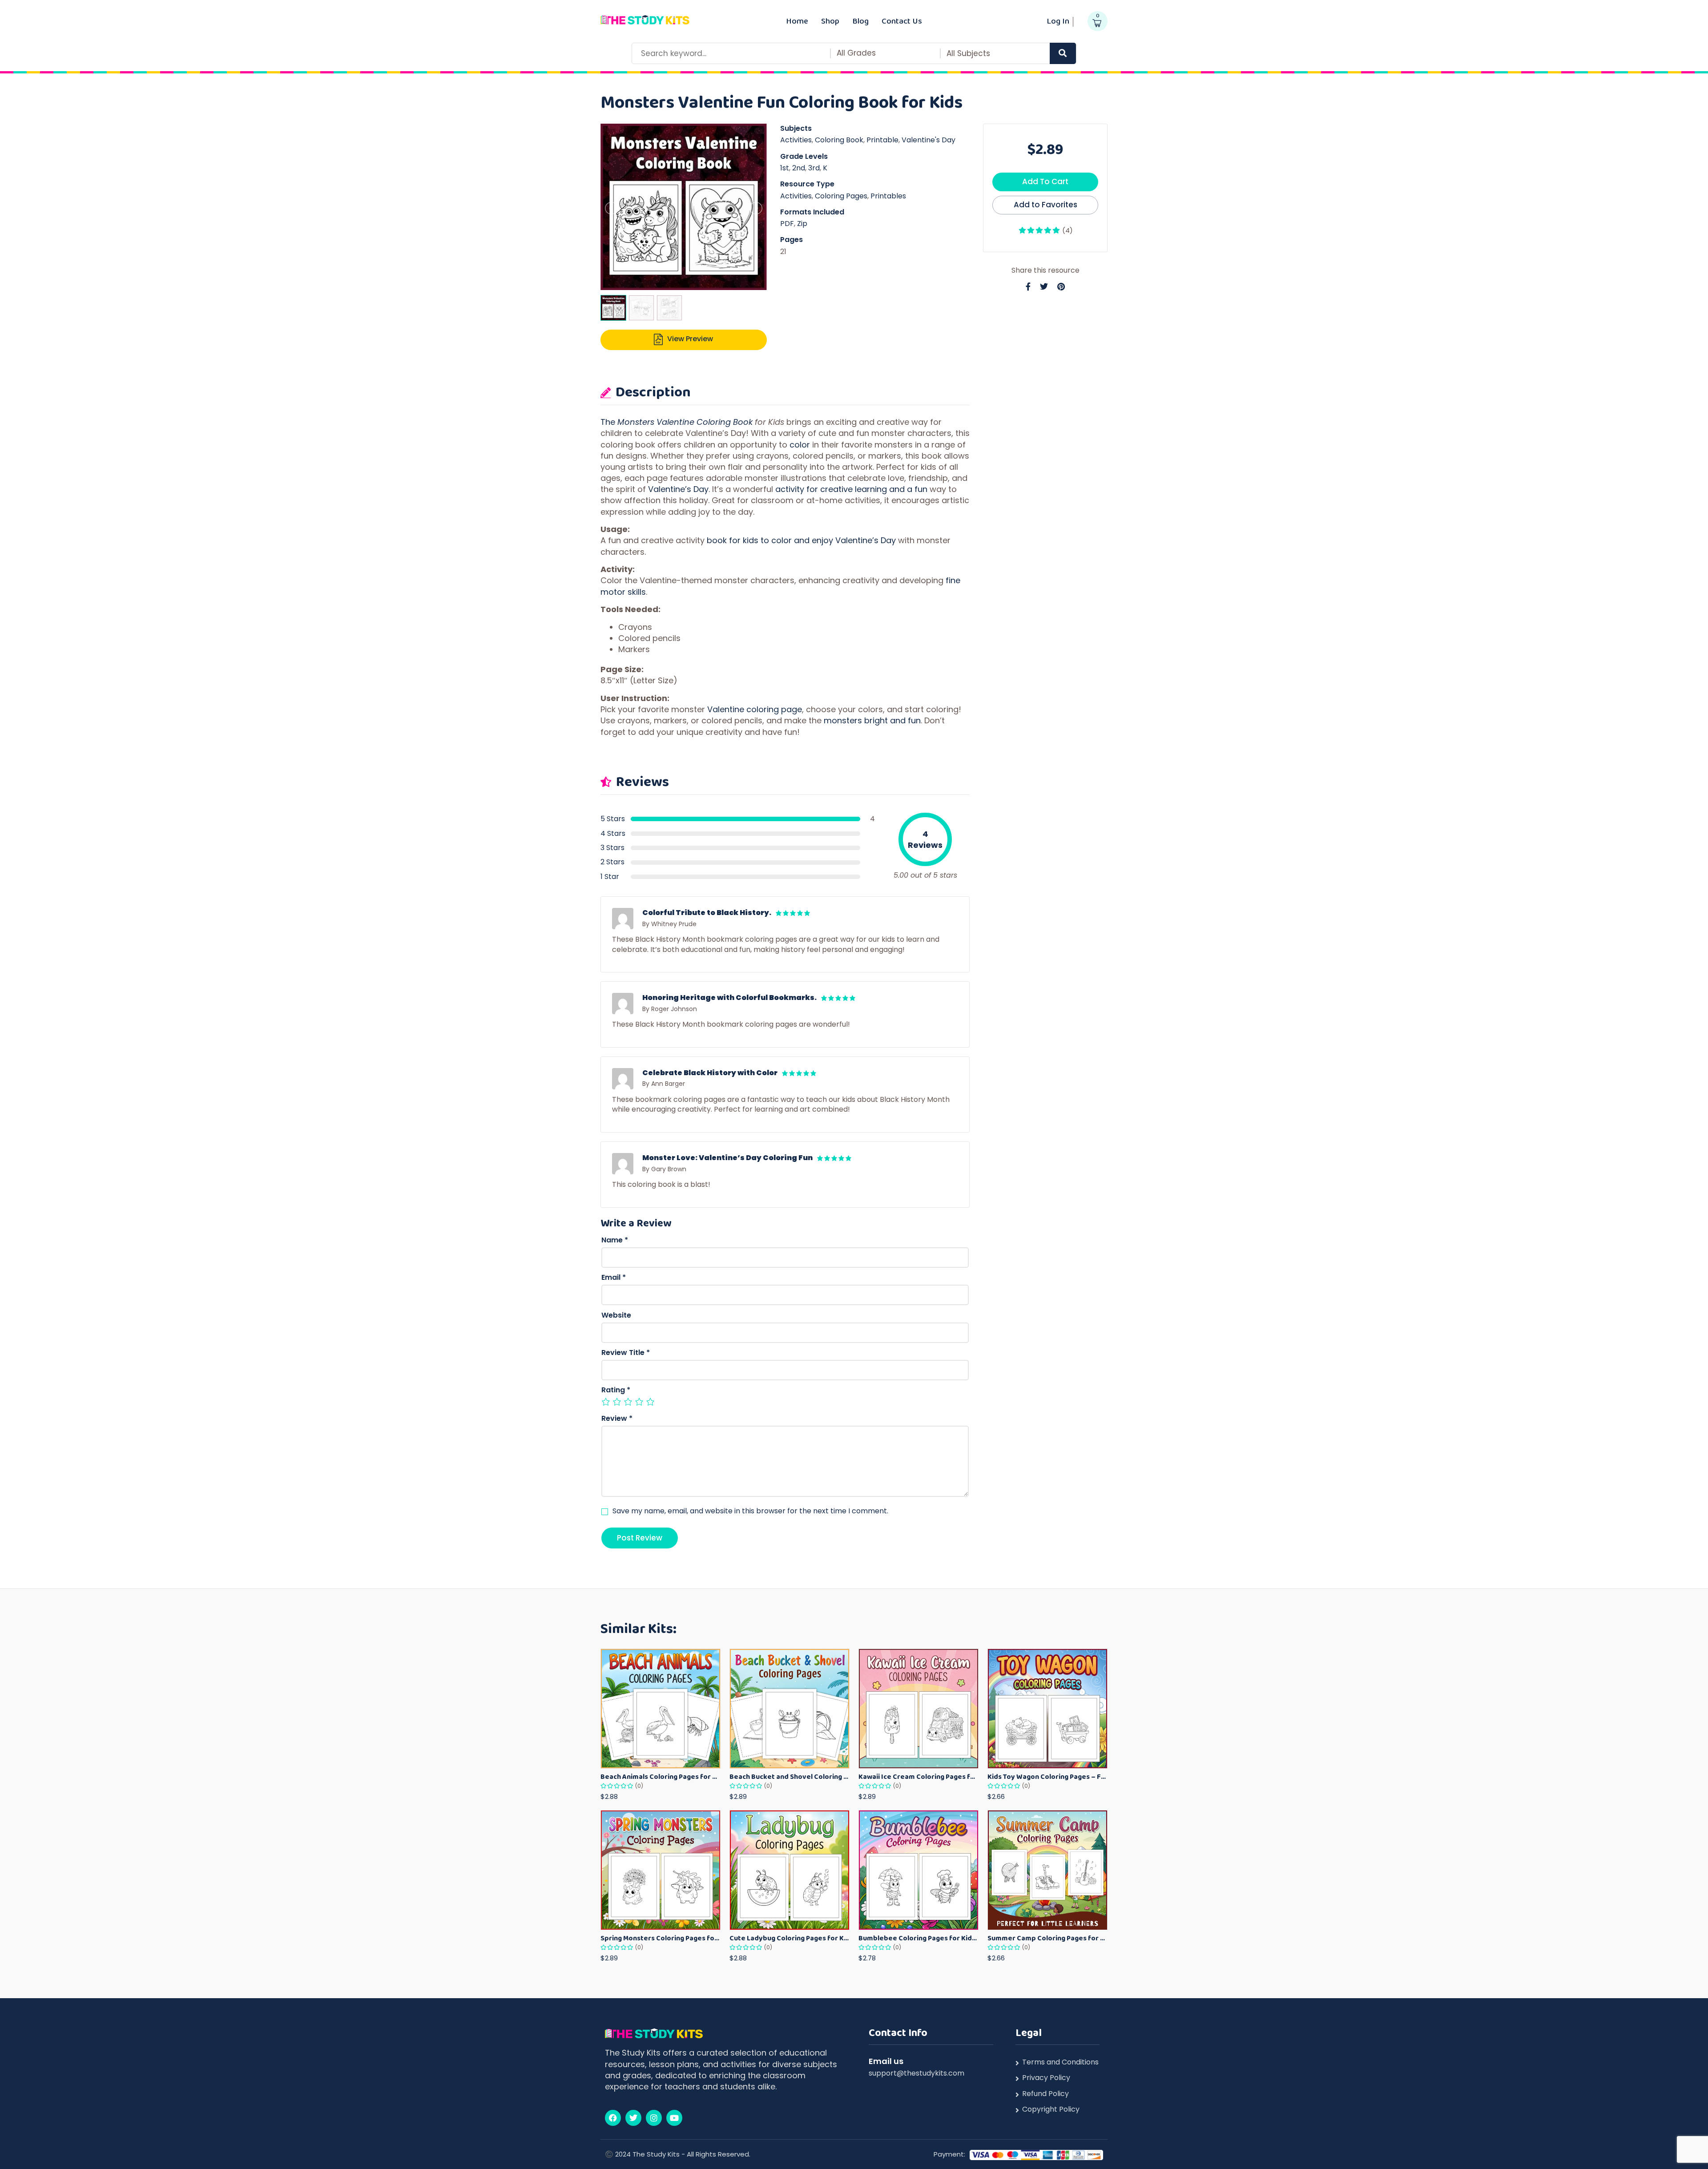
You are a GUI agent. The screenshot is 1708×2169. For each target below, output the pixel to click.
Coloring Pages (841, 196)
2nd (799, 168)
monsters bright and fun (872, 720)
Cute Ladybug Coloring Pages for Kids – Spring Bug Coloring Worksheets (790, 1938)
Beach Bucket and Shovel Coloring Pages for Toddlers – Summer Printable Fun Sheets (790, 1776)
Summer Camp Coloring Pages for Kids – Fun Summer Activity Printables (1047, 1938)
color (800, 445)
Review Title (626, 1353)
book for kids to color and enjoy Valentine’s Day (801, 540)
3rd (814, 168)
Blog (860, 21)
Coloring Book (839, 140)
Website (616, 1315)
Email (614, 1278)
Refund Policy (1045, 2094)
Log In (1058, 21)
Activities (796, 140)
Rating (616, 1390)
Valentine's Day (929, 140)
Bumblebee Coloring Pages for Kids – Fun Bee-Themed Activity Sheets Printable (918, 1938)
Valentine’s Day (678, 489)
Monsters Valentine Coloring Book (685, 422)
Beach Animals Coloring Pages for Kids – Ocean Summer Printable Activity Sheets (661, 1776)
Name (615, 1240)
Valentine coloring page (755, 709)
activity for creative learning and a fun (851, 489)
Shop (830, 21)
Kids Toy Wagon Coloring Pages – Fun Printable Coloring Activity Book (1047, 1776)
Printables (888, 196)
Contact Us (902, 21)
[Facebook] (613, 2118)
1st (785, 168)
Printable (882, 140)
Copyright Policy (1051, 2109)
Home (797, 21)
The (609, 422)
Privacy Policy (1046, 2078)
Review (617, 1419)
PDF (787, 224)
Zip (802, 224)
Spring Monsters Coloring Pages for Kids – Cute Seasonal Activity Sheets (661, 1938)
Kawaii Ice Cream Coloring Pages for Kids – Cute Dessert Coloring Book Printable (918, 1776)
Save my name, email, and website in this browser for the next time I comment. (750, 1511)
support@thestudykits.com (916, 2073)
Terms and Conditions (1060, 2062)
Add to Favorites (1045, 205)
